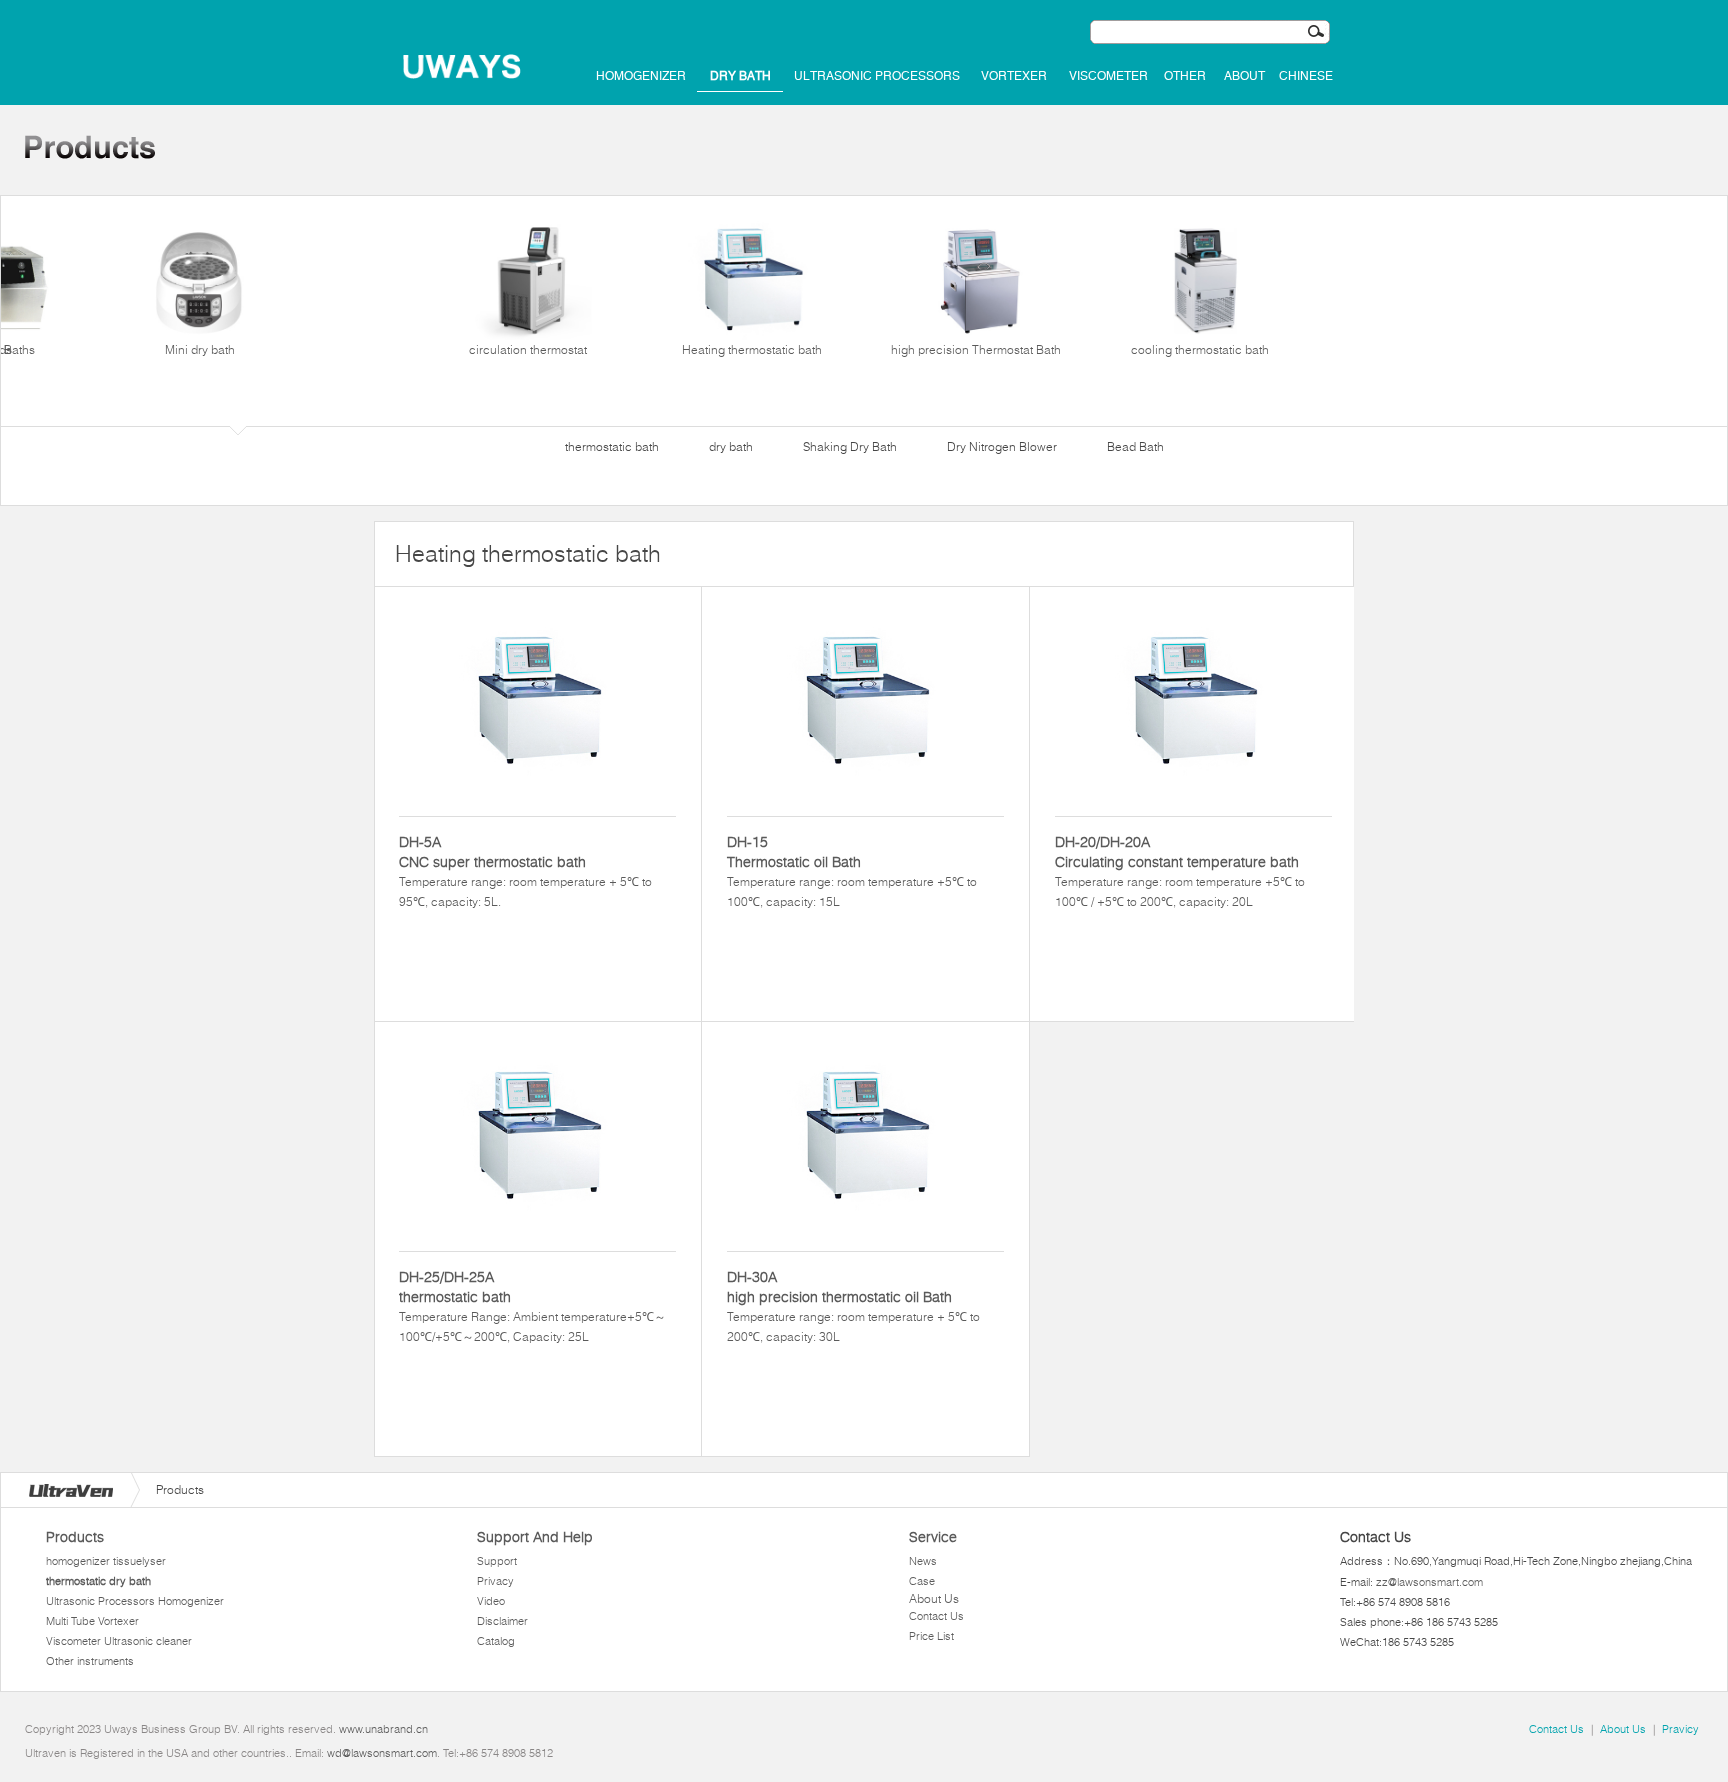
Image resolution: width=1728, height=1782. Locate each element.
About (1244, 76)
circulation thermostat (528, 349)
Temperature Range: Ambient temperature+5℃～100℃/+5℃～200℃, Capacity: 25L (532, 1306)
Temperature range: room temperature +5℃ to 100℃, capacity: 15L (852, 871)
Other (1185, 76)
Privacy (495, 1581)
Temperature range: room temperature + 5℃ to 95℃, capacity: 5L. (525, 871)
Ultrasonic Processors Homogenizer (135, 1601)
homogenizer (641, 76)
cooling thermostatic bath (1200, 349)
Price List (931, 1636)
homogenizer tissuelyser (106, 1561)
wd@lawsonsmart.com (382, 1753)
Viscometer (1108, 76)
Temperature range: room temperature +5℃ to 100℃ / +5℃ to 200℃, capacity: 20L (1180, 871)
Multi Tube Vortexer (92, 1621)
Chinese (1306, 76)
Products (75, 1537)
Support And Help (535, 1537)
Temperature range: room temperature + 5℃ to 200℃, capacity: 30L (853, 1306)
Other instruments (90, 1661)
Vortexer (1014, 76)
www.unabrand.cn (383, 1729)
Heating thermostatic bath (752, 349)
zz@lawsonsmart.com (1429, 1582)
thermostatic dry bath (98, 1581)
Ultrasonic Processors (877, 76)
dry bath (740, 76)
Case (922, 1581)
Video (491, 1601)
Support (497, 1561)
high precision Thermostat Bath (976, 349)
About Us (934, 1598)
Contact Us (936, 1616)
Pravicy (1680, 1729)
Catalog (496, 1641)
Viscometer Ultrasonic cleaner (119, 1641)
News (923, 1561)
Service (933, 1537)
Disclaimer (502, 1621)
